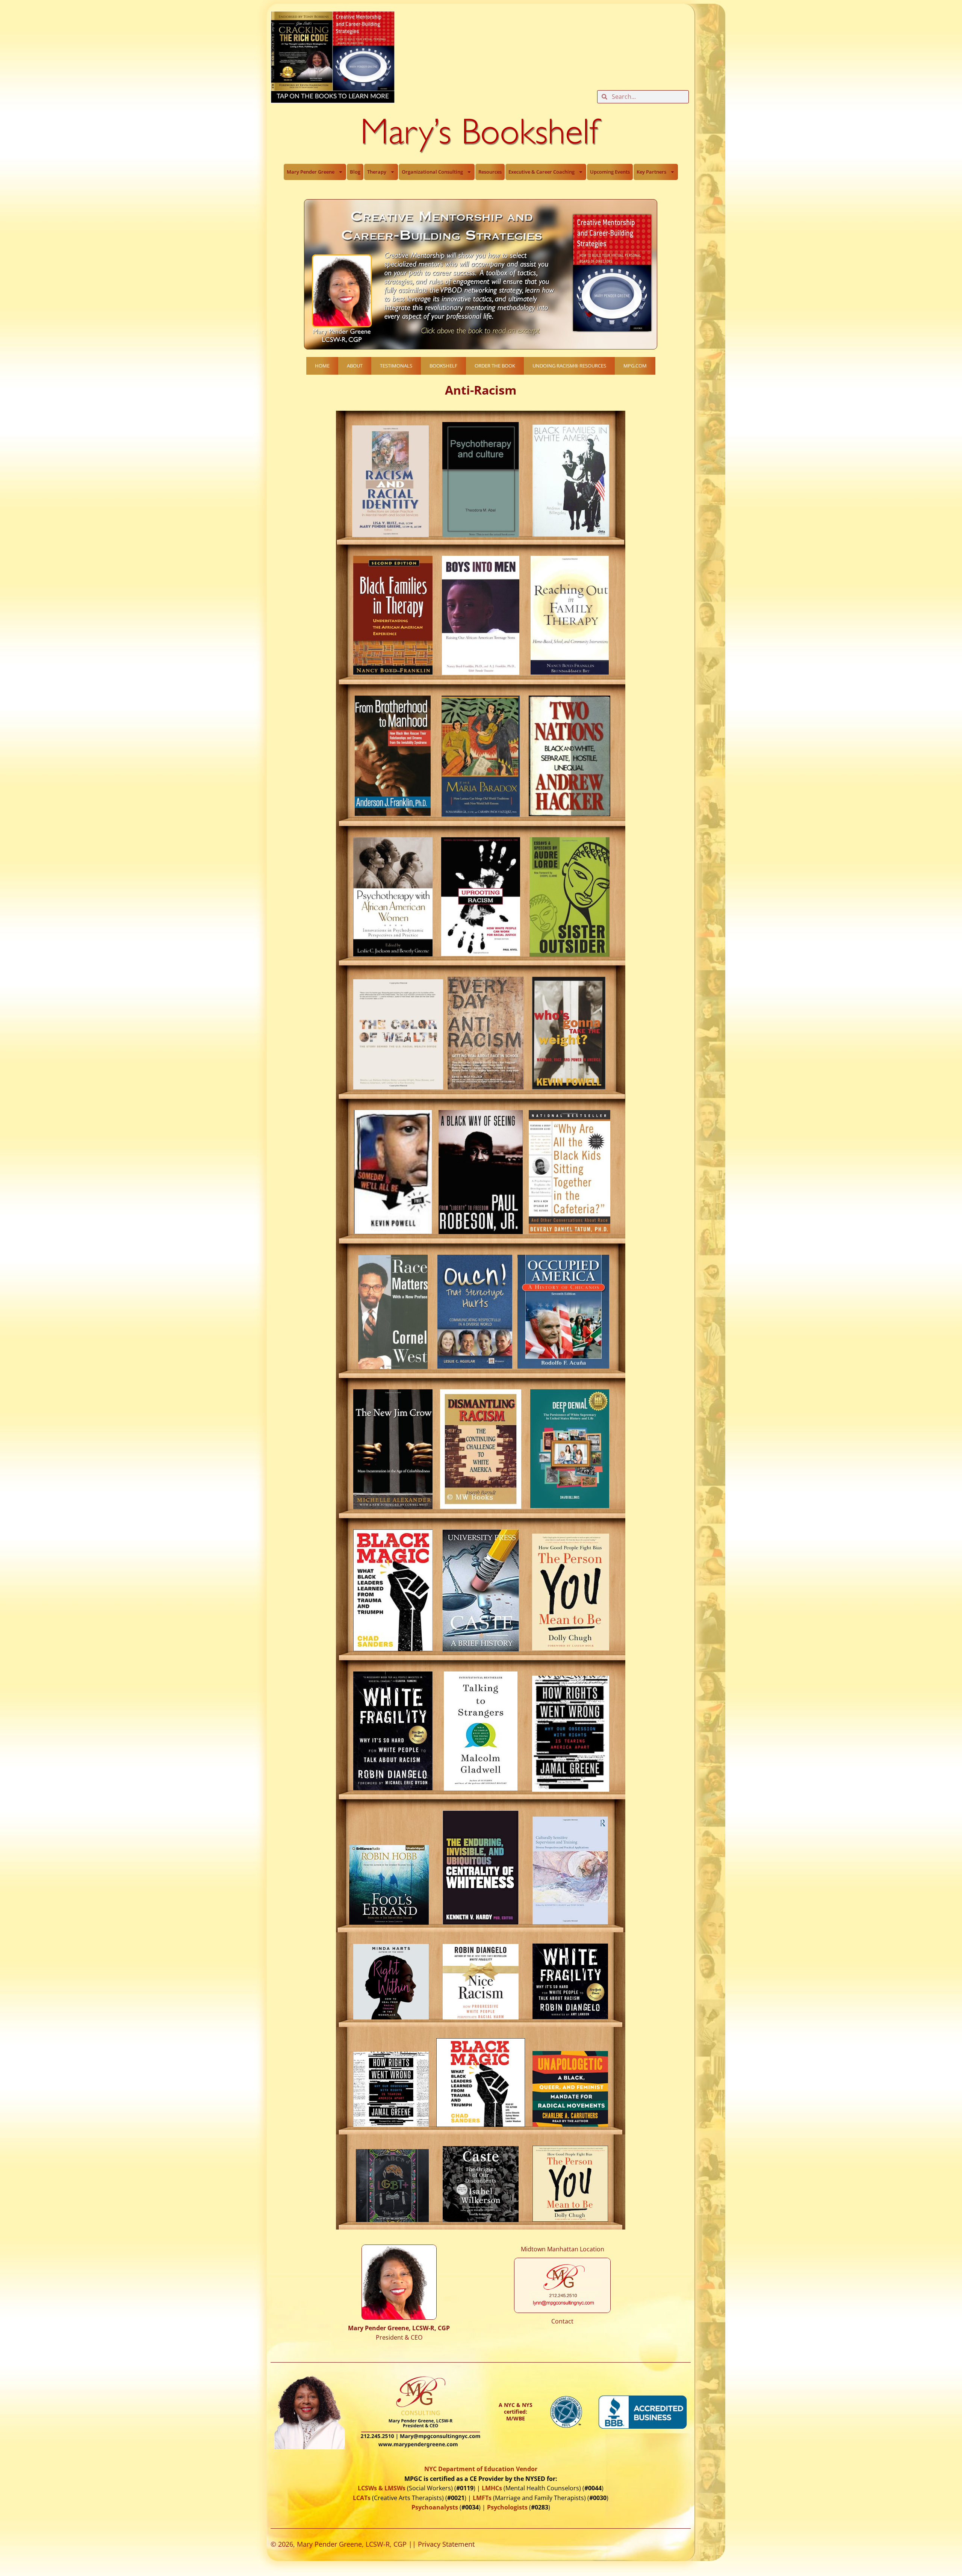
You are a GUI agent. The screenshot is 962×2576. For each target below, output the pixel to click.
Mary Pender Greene (311, 172)
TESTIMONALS (396, 366)
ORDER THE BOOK (495, 366)
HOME (322, 366)
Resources (490, 172)
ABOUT (355, 366)
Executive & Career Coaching (542, 172)
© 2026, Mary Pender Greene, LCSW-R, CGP (339, 2544)
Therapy (377, 172)
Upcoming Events (610, 172)
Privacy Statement (446, 2544)
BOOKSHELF (443, 366)
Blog (355, 172)
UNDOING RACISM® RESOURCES (569, 366)
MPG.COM (635, 366)
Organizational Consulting (432, 172)
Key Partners (651, 172)
